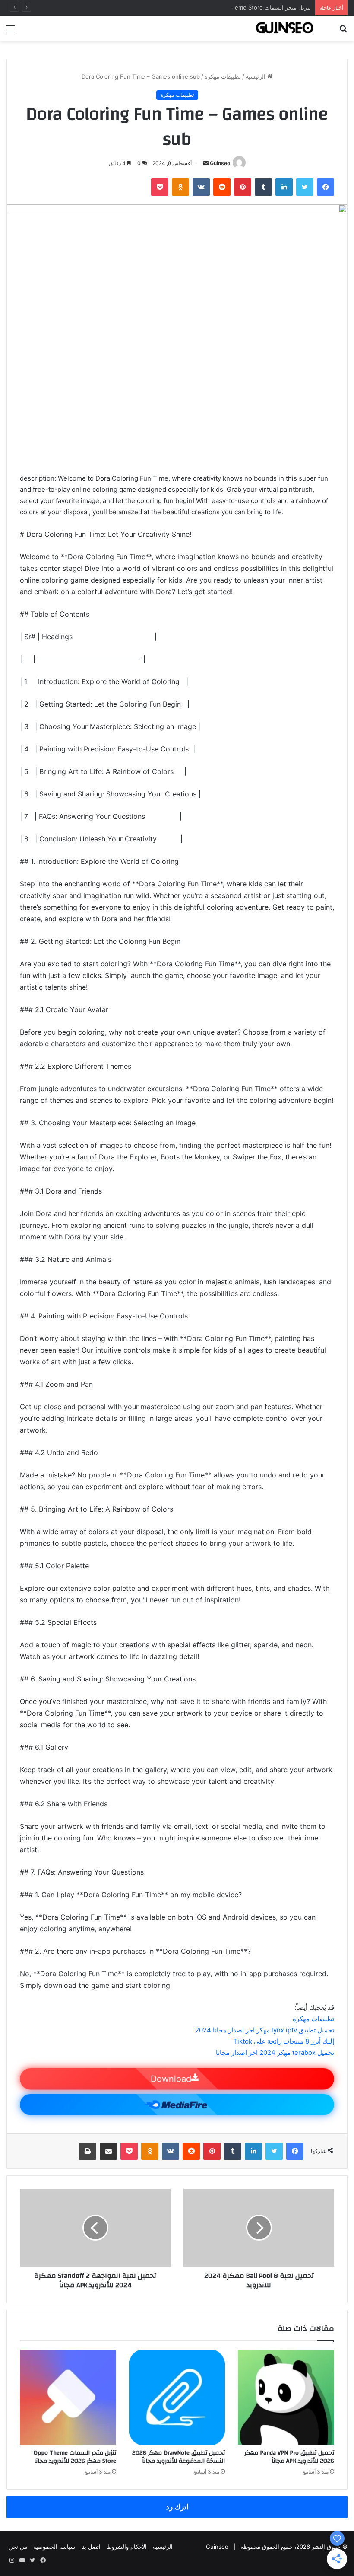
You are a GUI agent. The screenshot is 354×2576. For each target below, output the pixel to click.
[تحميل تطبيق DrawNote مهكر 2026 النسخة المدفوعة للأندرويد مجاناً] (177, 2397)
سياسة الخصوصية (54, 2547)
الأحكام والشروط (127, 2547)
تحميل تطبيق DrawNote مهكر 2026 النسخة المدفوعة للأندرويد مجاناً (179, 2457)
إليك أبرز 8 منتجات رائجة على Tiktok (284, 2041)
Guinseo (220, 163)
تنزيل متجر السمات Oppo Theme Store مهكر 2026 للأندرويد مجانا (229, 7)
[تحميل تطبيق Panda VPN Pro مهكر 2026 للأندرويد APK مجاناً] (286, 2397)
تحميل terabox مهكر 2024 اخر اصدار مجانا (275, 2052)
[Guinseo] (285, 28)
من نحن (18, 2547)
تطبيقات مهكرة (223, 76)
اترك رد (177, 2507)
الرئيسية (256, 76)
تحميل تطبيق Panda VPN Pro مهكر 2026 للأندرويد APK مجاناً (289, 2457)
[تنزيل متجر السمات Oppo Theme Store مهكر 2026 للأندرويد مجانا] (68, 2397)
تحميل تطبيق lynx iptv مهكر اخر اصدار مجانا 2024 (265, 2030)
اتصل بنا (91, 2547)
